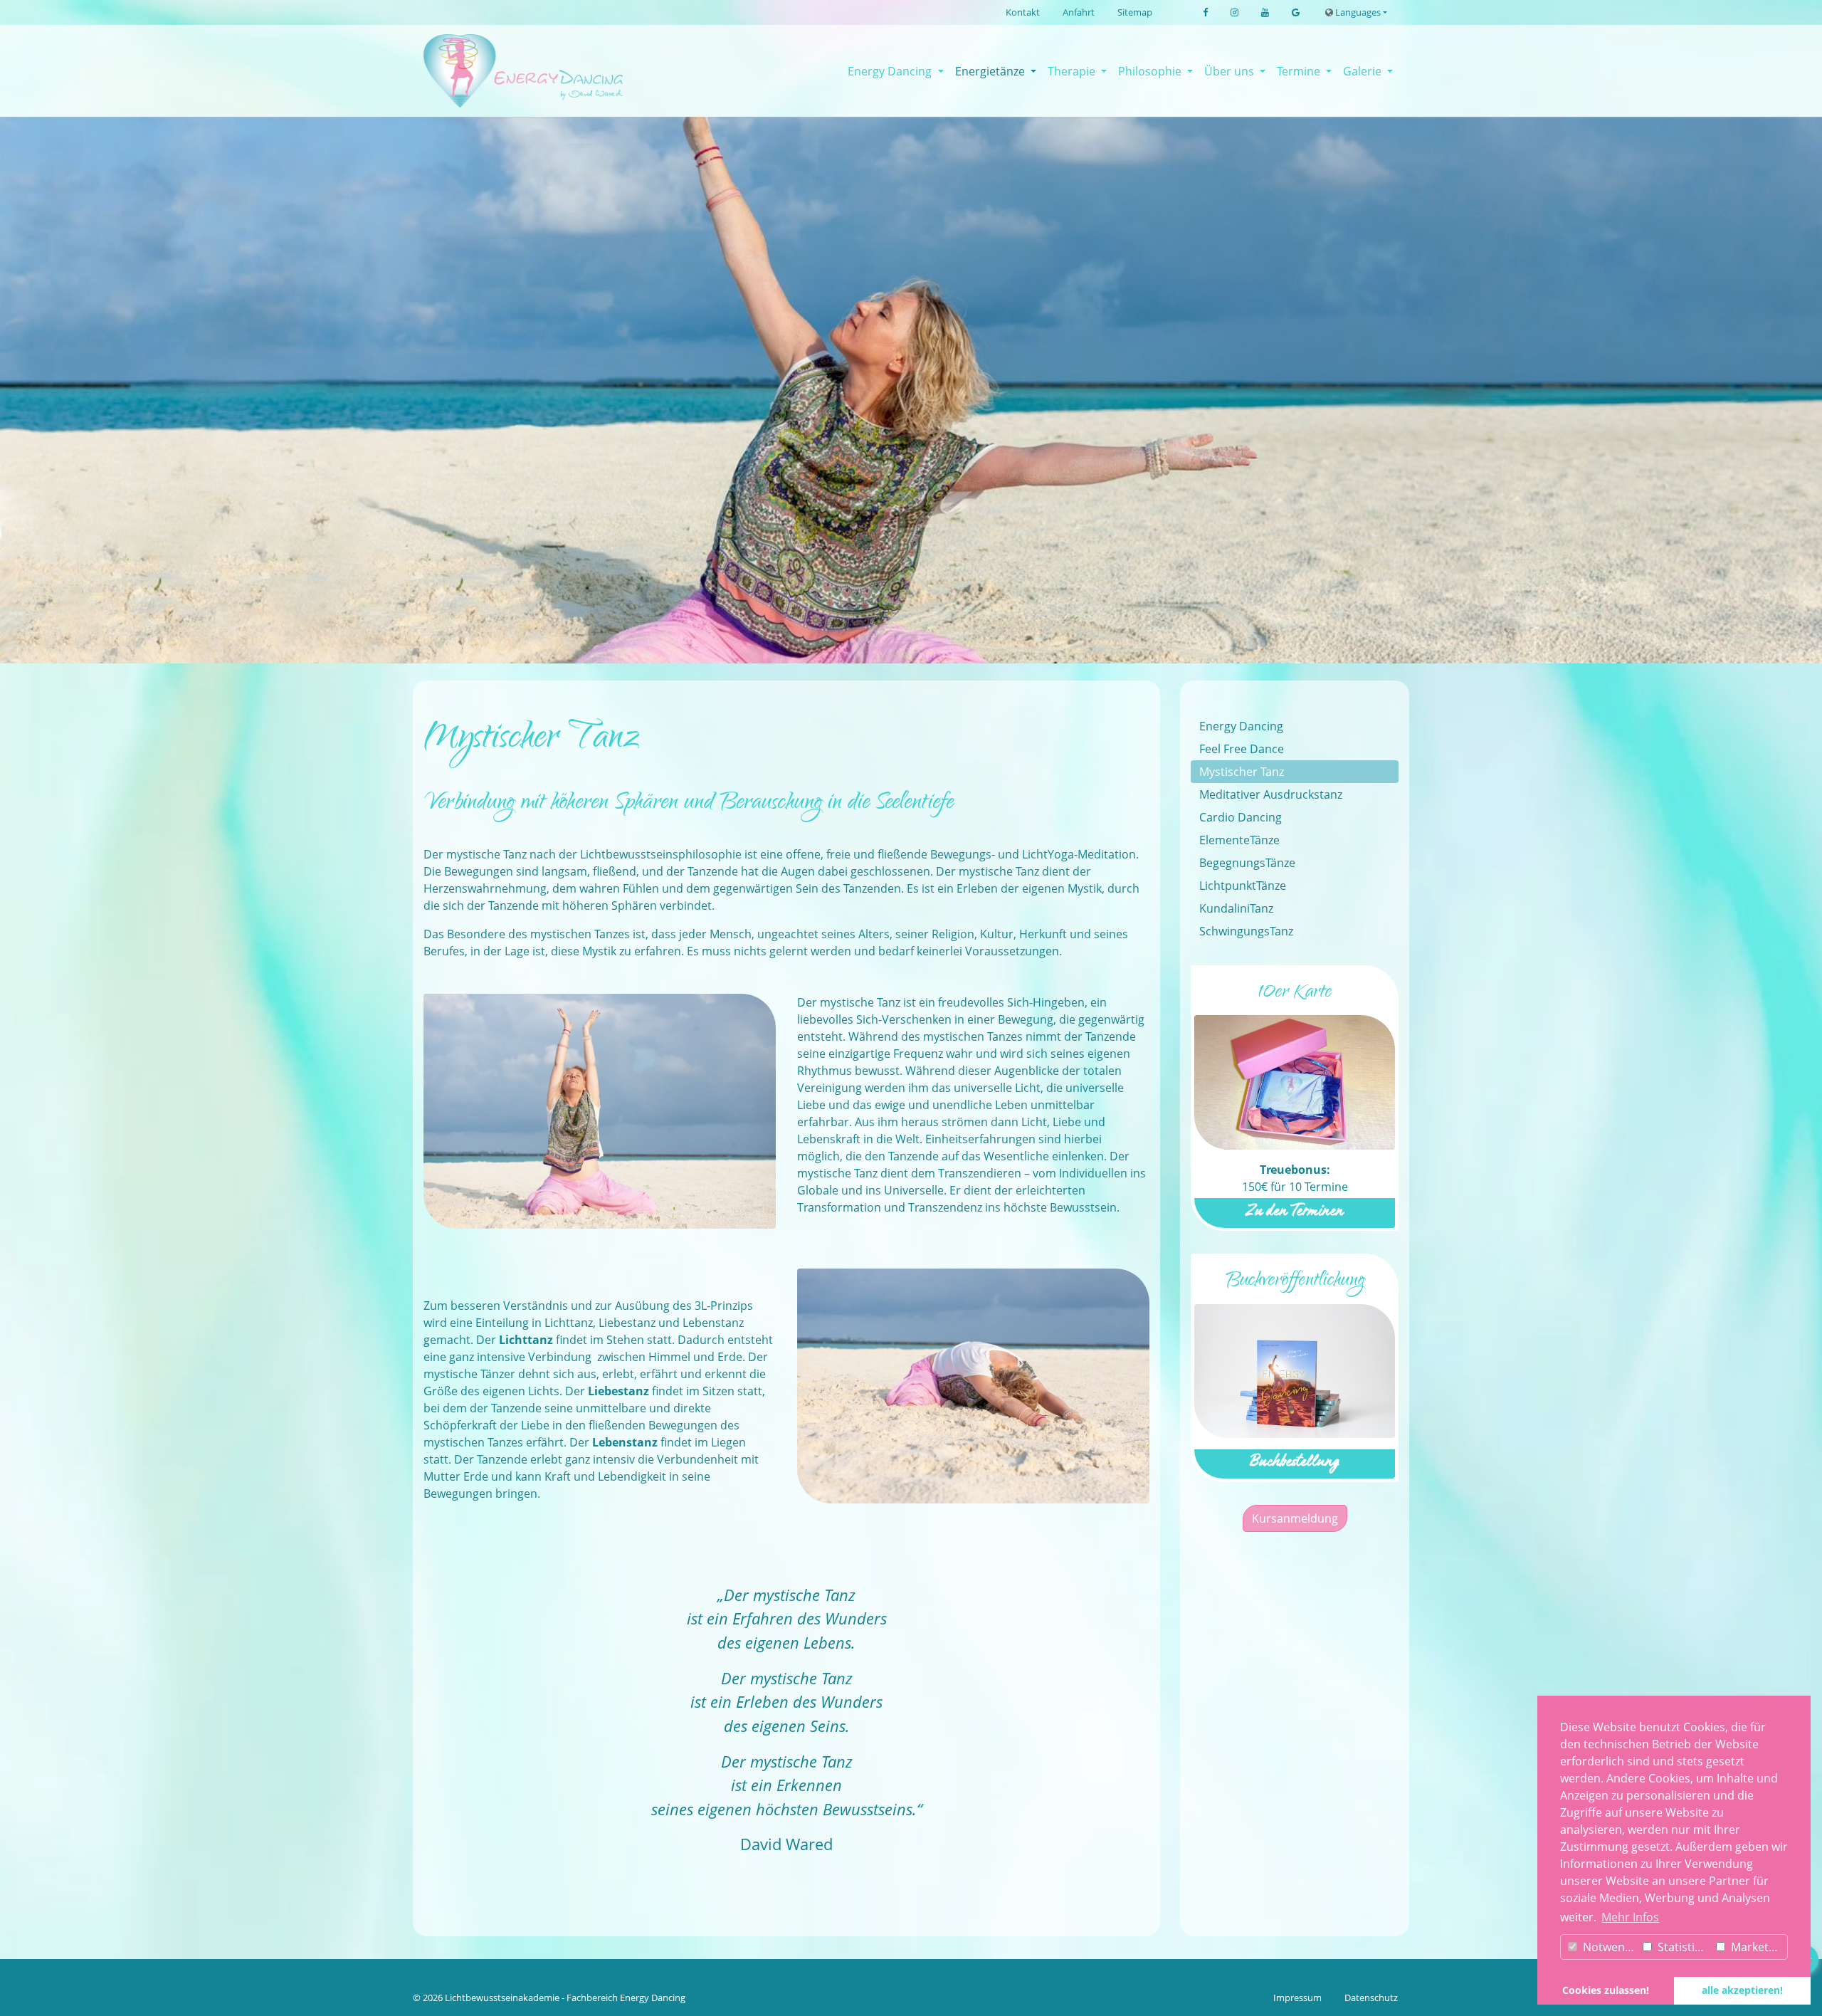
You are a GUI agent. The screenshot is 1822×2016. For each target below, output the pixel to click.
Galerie (1364, 71)
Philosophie (1151, 71)
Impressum (1297, 1997)
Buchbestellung (1295, 1463)
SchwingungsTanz (1246, 931)
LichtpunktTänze (1243, 886)
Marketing (1757, 1947)
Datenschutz (1371, 1997)
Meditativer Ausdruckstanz (1271, 794)
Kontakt (1023, 12)
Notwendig (1610, 1947)
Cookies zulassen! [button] (1606, 1990)
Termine (1300, 71)
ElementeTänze (1239, 840)
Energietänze (991, 71)
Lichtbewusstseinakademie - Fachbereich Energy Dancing (565, 1997)
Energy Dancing (891, 71)
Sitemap (1135, 12)
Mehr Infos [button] (1630, 1917)
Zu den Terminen (1295, 1213)
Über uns (1231, 71)
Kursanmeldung (1295, 1518)
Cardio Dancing (1241, 817)
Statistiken (1684, 1947)
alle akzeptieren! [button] (1742, 1990)
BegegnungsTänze (1247, 863)
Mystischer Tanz (1242, 772)
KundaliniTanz (1236, 908)
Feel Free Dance (1242, 749)
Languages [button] (1357, 12)
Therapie (1073, 71)
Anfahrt (1079, 12)
